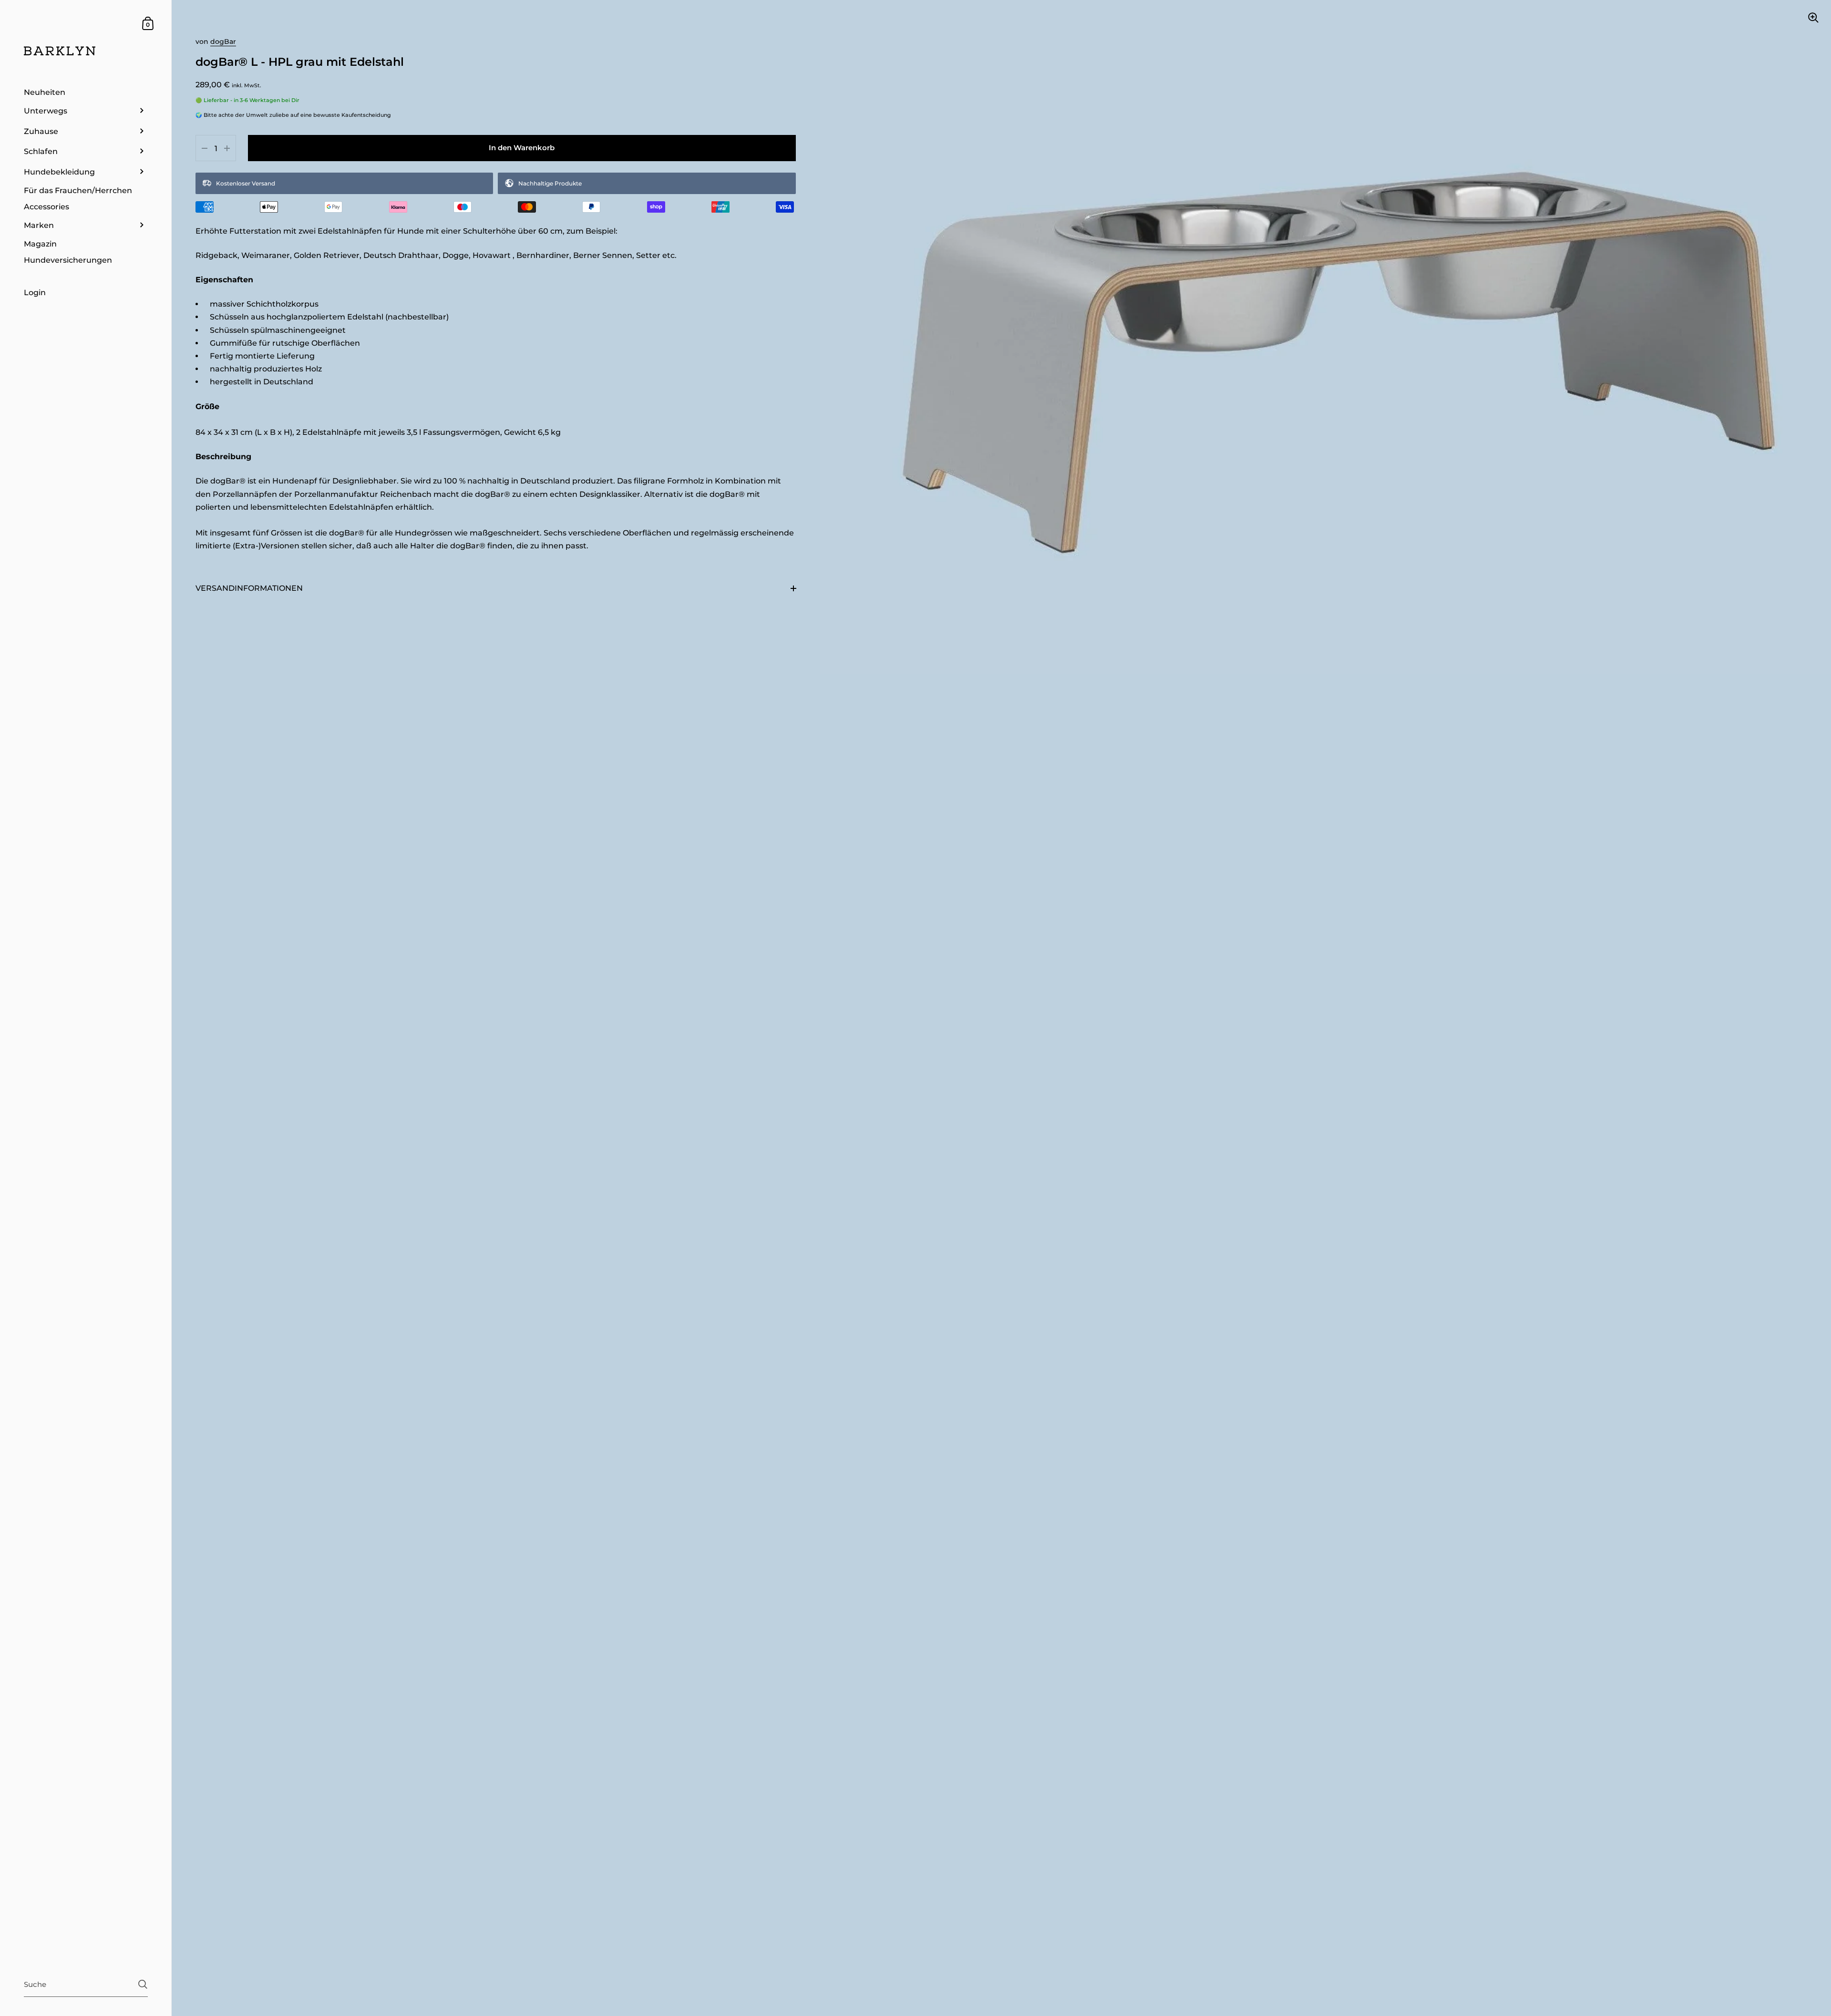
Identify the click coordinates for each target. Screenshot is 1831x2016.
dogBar (223, 41)
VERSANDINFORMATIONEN (249, 588)
